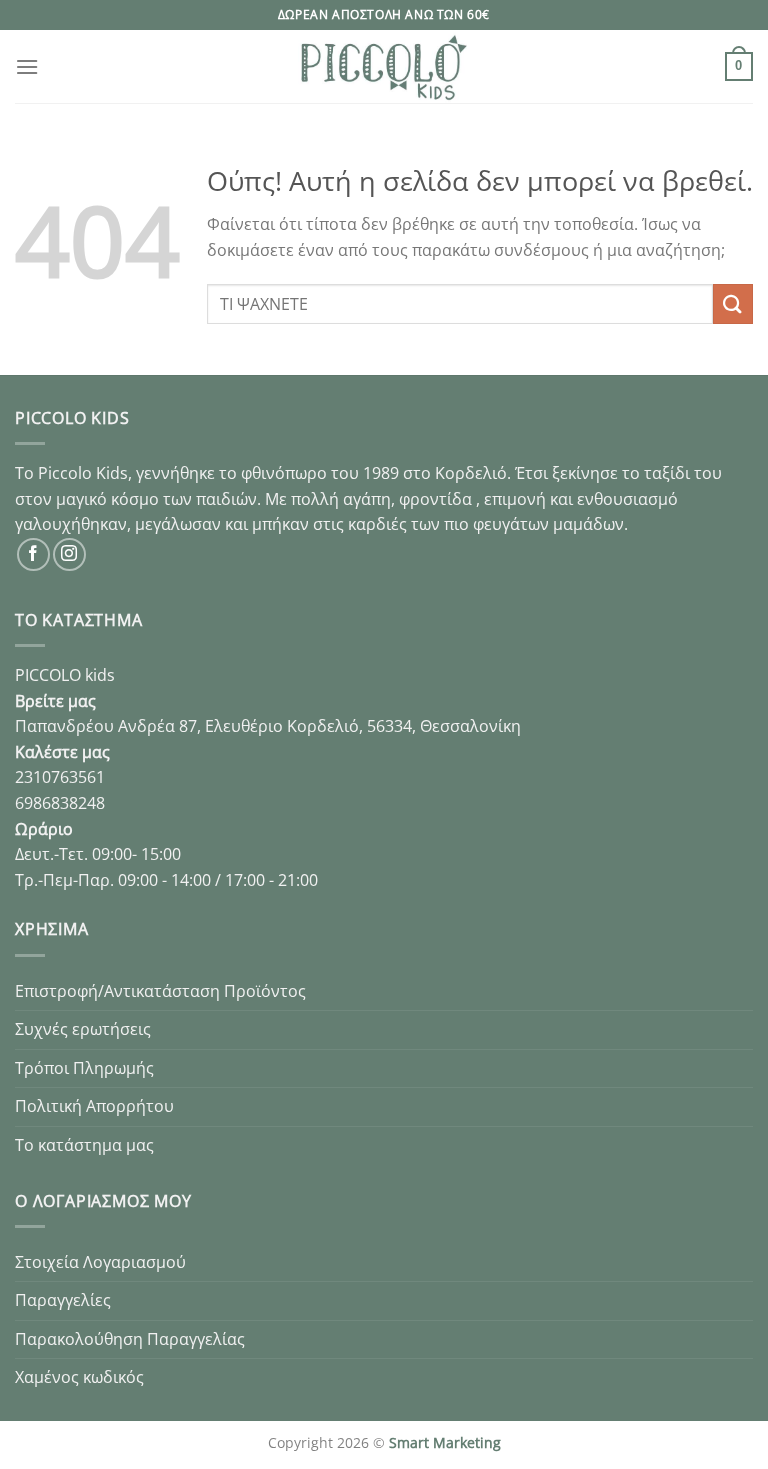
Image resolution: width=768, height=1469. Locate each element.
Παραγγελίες (63, 1300)
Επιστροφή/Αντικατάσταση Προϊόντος (160, 991)
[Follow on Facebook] (33, 554)
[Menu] (27, 66)
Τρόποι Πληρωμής (84, 1068)
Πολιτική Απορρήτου (94, 1106)
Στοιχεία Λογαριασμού (100, 1262)
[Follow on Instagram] (69, 554)
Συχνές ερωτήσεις (83, 1029)
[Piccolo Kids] (384, 66)
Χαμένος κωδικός (79, 1377)
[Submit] (733, 303)
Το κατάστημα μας (84, 1145)
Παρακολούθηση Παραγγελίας (130, 1339)
